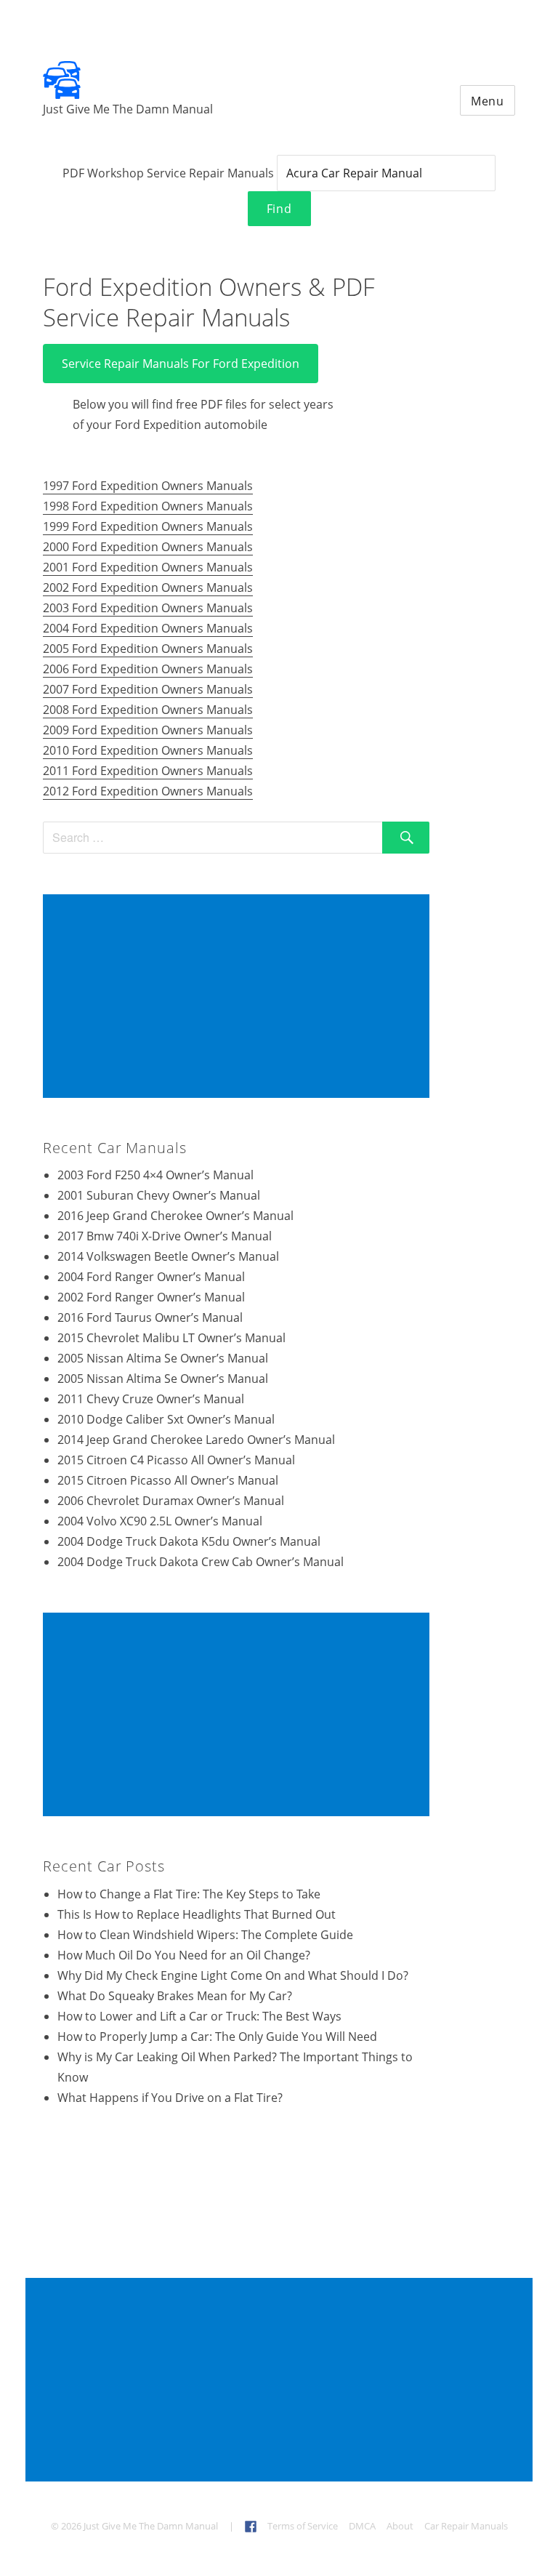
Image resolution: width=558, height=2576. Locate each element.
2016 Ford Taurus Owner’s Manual (150, 1317)
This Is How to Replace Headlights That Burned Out (197, 1914)
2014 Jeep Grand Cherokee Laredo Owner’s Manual (196, 1440)
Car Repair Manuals (466, 2526)
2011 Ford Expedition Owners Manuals (148, 771)
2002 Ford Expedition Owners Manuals (148, 587)
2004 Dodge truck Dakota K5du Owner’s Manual (189, 1541)
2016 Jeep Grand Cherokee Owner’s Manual (175, 1216)
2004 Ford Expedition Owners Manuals (148, 628)
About (400, 2526)
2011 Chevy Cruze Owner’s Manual (151, 1399)
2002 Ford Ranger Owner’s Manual (151, 1297)
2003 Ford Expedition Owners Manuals (148, 608)
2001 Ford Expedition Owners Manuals (148, 567)
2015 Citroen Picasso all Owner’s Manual (168, 1480)
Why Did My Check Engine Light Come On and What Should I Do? (233, 1975)
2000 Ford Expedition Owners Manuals (148, 547)
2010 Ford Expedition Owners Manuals (148, 750)
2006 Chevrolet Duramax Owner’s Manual (171, 1501)
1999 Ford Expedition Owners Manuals (148, 526)
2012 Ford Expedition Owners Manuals (148, 791)
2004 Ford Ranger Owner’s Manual (151, 1277)
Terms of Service (303, 2526)
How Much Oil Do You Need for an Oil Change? (184, 1955)
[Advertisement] (239, 998)
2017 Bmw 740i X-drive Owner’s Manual (165, 1236)
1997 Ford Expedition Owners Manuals (148, 486)
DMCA (362, 2526)
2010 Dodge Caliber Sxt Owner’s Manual (166, 1419)
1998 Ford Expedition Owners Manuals (148, 506)
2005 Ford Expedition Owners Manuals (148, 649)
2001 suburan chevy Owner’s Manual (159, 1195)
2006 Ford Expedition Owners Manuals (148, 669)
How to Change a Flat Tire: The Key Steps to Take (189, 1894)
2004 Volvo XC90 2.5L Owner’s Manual (160, 1521)
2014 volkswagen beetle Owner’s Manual (168, 1256)
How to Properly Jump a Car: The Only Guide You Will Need (217, 2037)
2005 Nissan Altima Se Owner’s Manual (163, 1358)
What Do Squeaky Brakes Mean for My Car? (175, 1996)
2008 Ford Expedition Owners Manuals (148, 710)
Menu (488, 101)
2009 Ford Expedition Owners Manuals (148, 730)
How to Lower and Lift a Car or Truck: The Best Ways (199, 2016)
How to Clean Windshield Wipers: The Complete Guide (205, 1935)
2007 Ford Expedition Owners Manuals (148, 689)
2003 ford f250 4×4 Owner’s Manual (155, 1175)
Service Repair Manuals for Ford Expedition (181, 364)
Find (279, 209)
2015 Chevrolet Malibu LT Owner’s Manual (171, 1338)
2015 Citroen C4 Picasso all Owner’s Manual (176, 1460)
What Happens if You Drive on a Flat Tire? (170, 2098)
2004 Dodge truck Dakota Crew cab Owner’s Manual (201, 1562)
